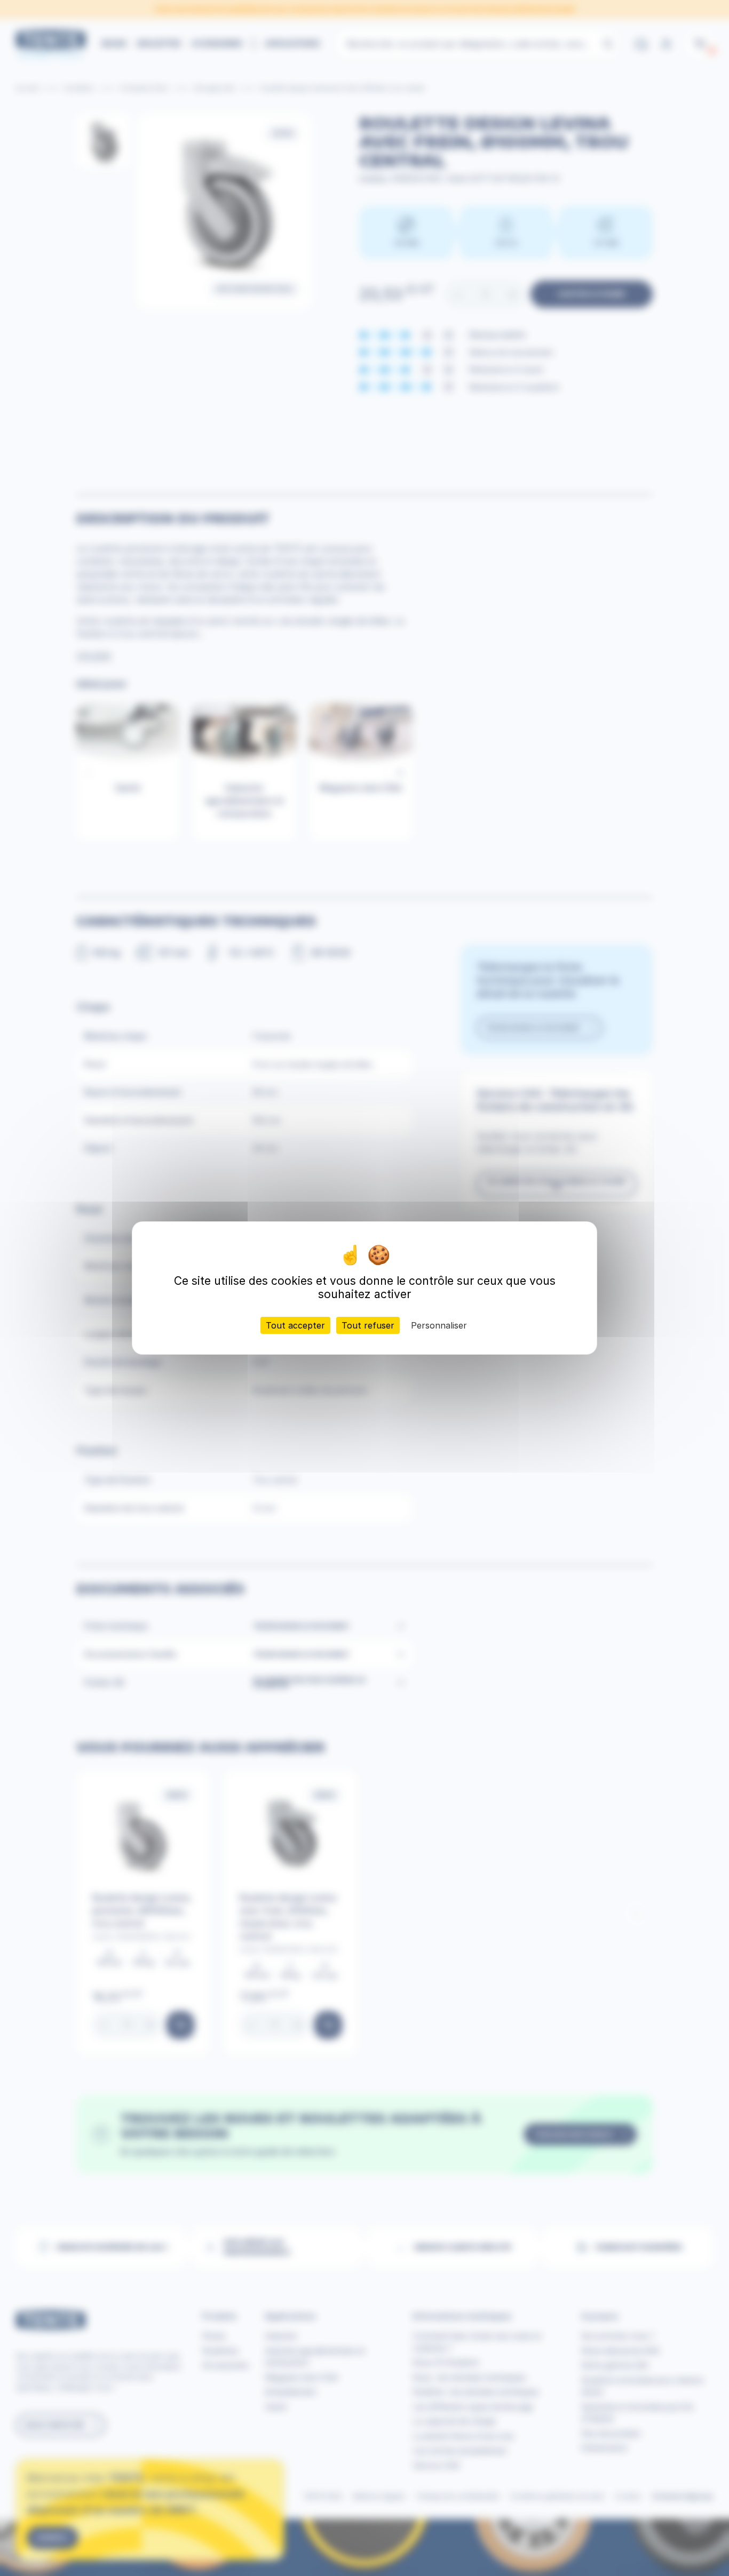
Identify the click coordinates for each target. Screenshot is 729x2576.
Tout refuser (368, 1325)
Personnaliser (439, 1325)
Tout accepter (295, 1325)
